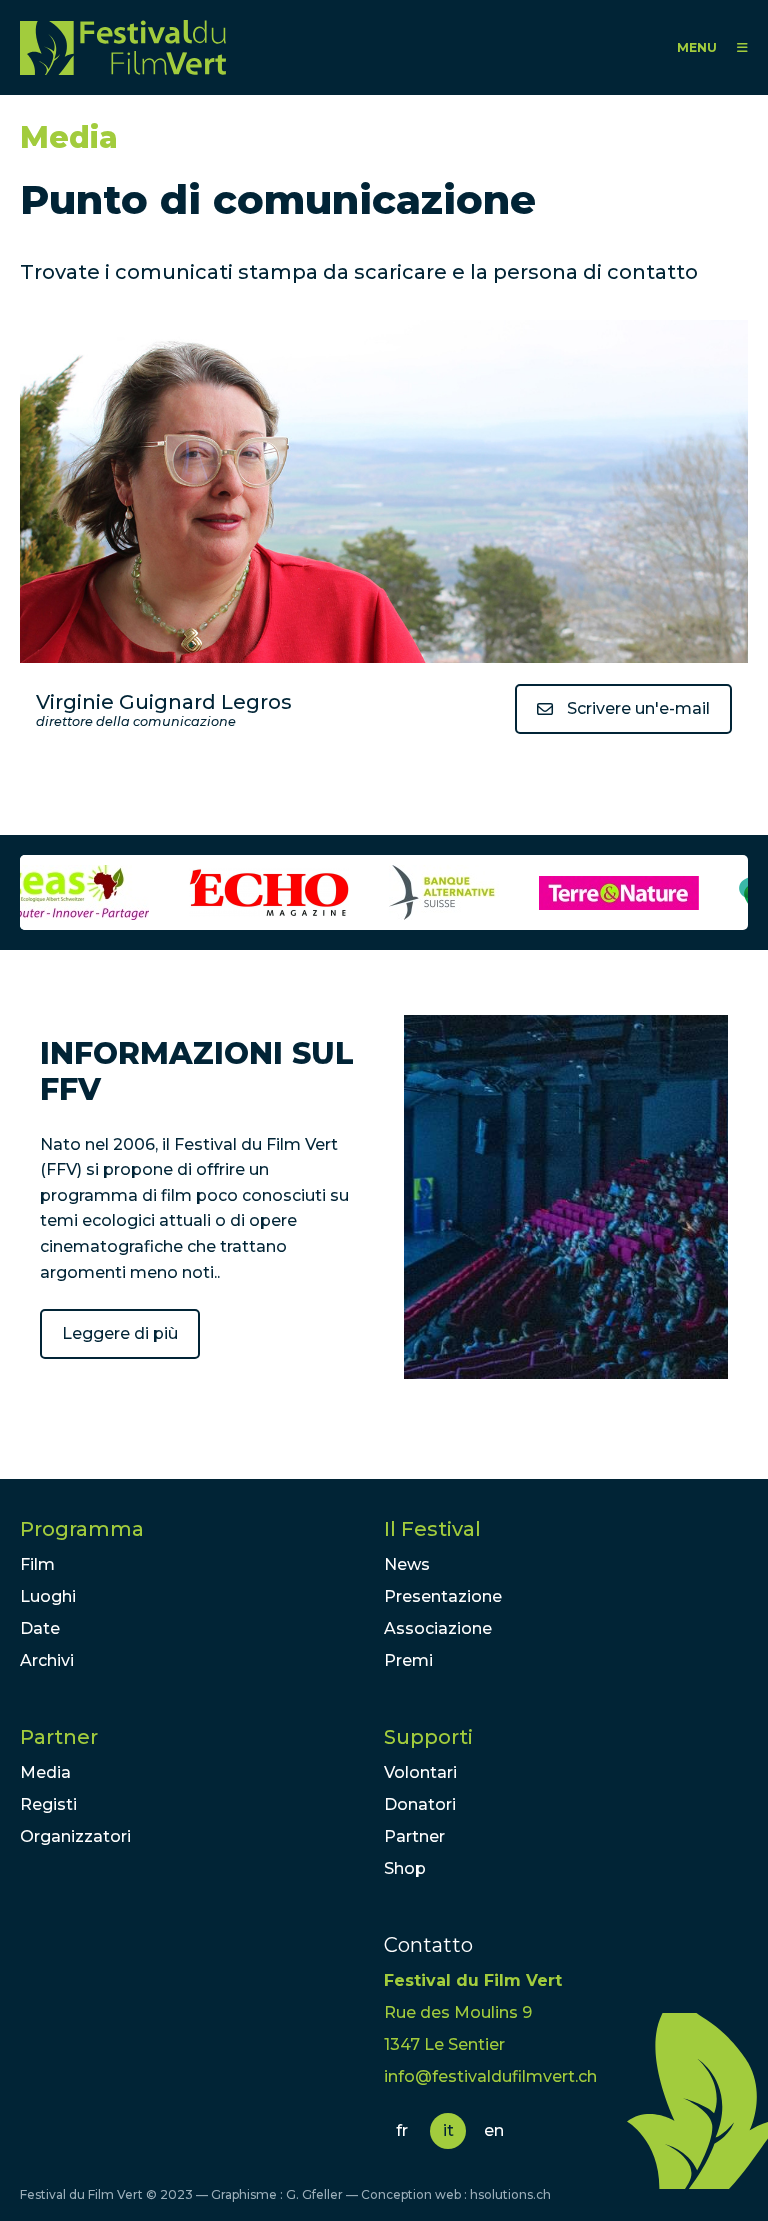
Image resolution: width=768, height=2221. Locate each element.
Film (37, 1564)
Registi (48, 1804)
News (407, 1564)
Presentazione (443, 1596)
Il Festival (432, 1529)
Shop (405, 1868)
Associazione (438, 1628)
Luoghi (48, 1596)
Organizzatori (75, 1836)
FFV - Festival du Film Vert (123, 47)
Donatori (420, 1804)
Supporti (428, 1737)
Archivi (47, 1660)
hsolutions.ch (510, 2194)
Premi (408, 1660)
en (494, 2130)
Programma (82, 1529)
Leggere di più (120, 1333)
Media (45, 1772)
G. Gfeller (314, 2194)
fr (402, 2130)
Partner (59, 1737)
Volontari (420, 1772)
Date (40, 1628)
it (448, 2130)
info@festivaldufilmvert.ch (490, 2076)
